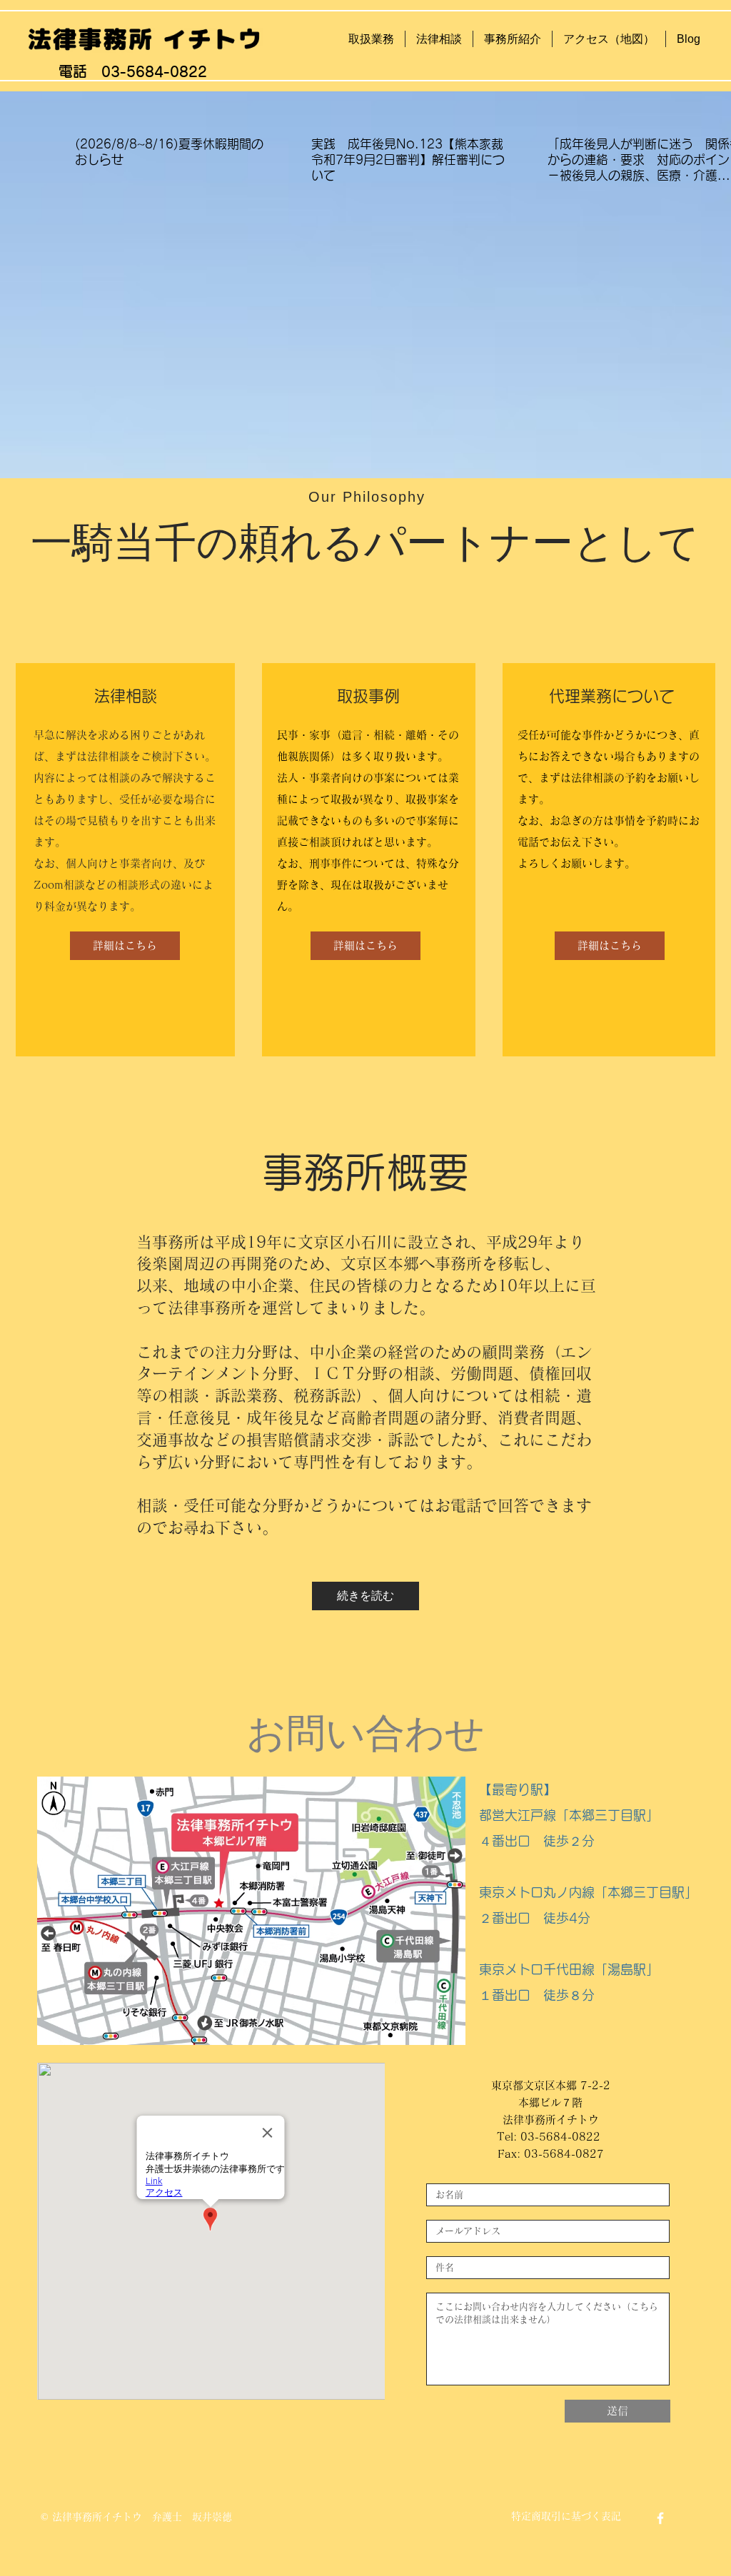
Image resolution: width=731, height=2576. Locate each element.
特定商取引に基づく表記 (566, 2516)
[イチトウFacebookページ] (660, 2518)
